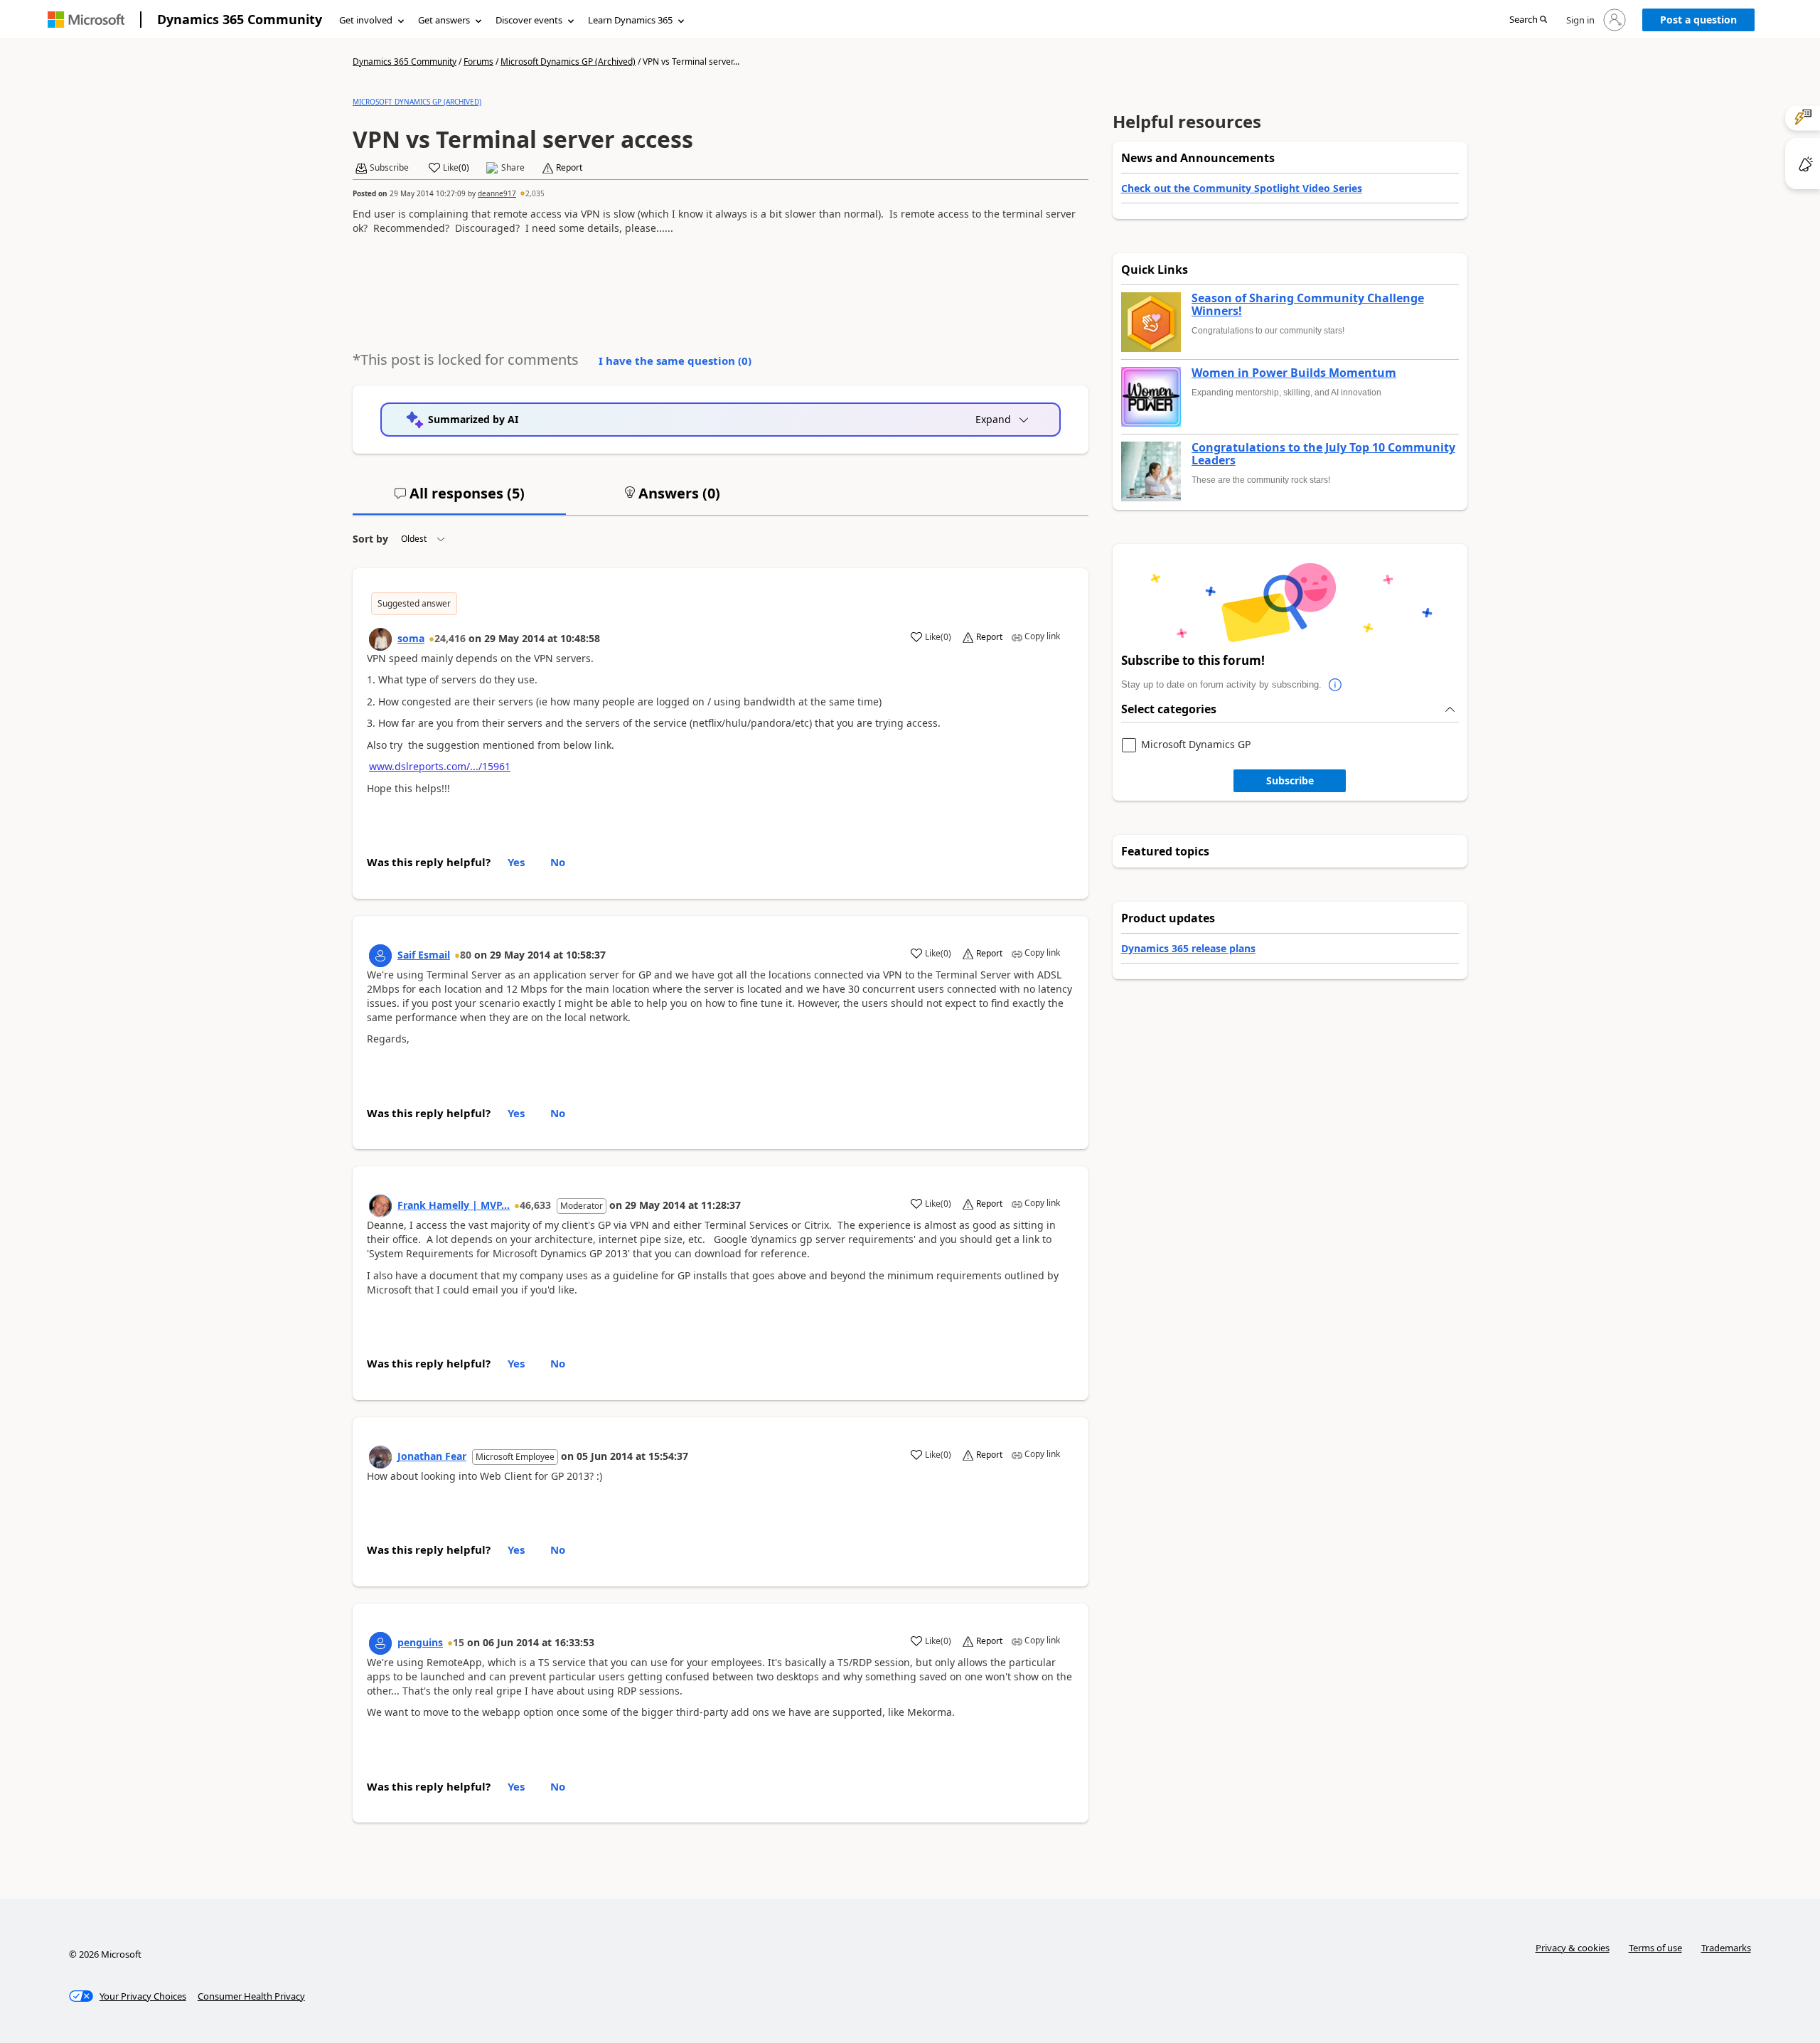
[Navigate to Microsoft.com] (86, 20)
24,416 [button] (450, 638)
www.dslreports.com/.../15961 (440, 766)
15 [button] (459, 1642)
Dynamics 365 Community (240, 19)
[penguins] (380, 1643)
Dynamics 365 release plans (1188, 948)
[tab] (459, 499)
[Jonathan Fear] (380, 1457)
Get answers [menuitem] (444, 20)
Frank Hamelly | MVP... (454, 1205)
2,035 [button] (535, 193)
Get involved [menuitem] (366, 20)
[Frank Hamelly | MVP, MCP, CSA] (380, 1206)
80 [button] (466, 955)
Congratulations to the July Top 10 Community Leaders (1323, 454)
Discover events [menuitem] (529, 20)
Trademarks (1726, 1948)
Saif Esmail (424, 955)
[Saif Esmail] (380, 956)
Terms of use (1655, 1948)
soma (411, 638)
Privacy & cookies (1573, 1948)
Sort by (370, 539)
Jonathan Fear (432, 1456)
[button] (1528, 20)
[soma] (380, 639)
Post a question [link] (1698, 20)
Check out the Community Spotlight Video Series (1242, 188)
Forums (478, 62)
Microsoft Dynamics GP (1196, 745)
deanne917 (497, 193)
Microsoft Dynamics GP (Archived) (568, 62)
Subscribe (1290, 780)
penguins (420, 1642)
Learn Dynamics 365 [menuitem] (630, 20)
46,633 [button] (535, 1205)
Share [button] (513, 168)
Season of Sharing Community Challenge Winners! (1308, 305)
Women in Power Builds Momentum (1294, 373)
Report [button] (569, 168)
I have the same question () (675, 361)
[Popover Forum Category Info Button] (1336, 685)
